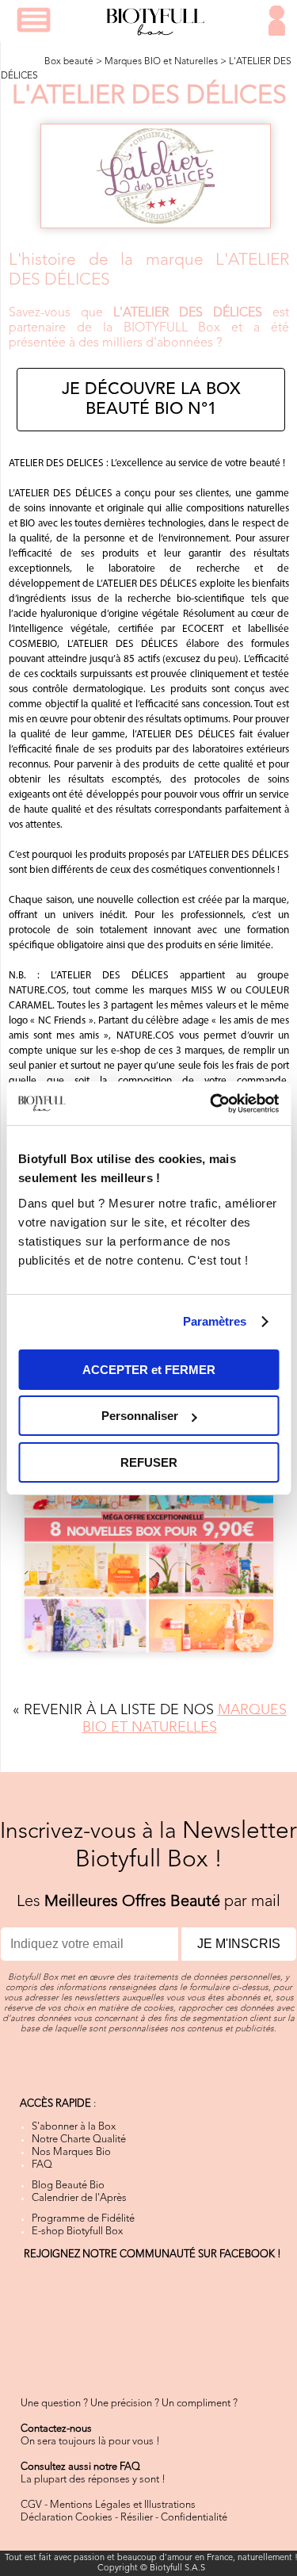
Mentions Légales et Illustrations (123, 2505)
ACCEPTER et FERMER (149, 1370)
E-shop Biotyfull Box (77, 2232)
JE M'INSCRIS (239, 1944)
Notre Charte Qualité (79, 2140)
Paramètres (215, 1321)
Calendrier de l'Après (79, 2198)
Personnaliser (140, 1416)
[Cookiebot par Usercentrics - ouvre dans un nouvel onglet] (211, 1104)
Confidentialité (194, 2518)
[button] (34, 20)
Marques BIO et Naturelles (161, 62)
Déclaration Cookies (67, 2518)
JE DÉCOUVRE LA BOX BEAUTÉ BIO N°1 (151, 400)
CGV (31, 2505)
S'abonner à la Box (74, 2127)
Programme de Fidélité (83, 2219)
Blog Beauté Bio (68, 2186)
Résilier (137, 2518)
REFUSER (149, 1462)
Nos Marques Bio (71, 2152)
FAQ (42, 2165)
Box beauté (69, 62)
